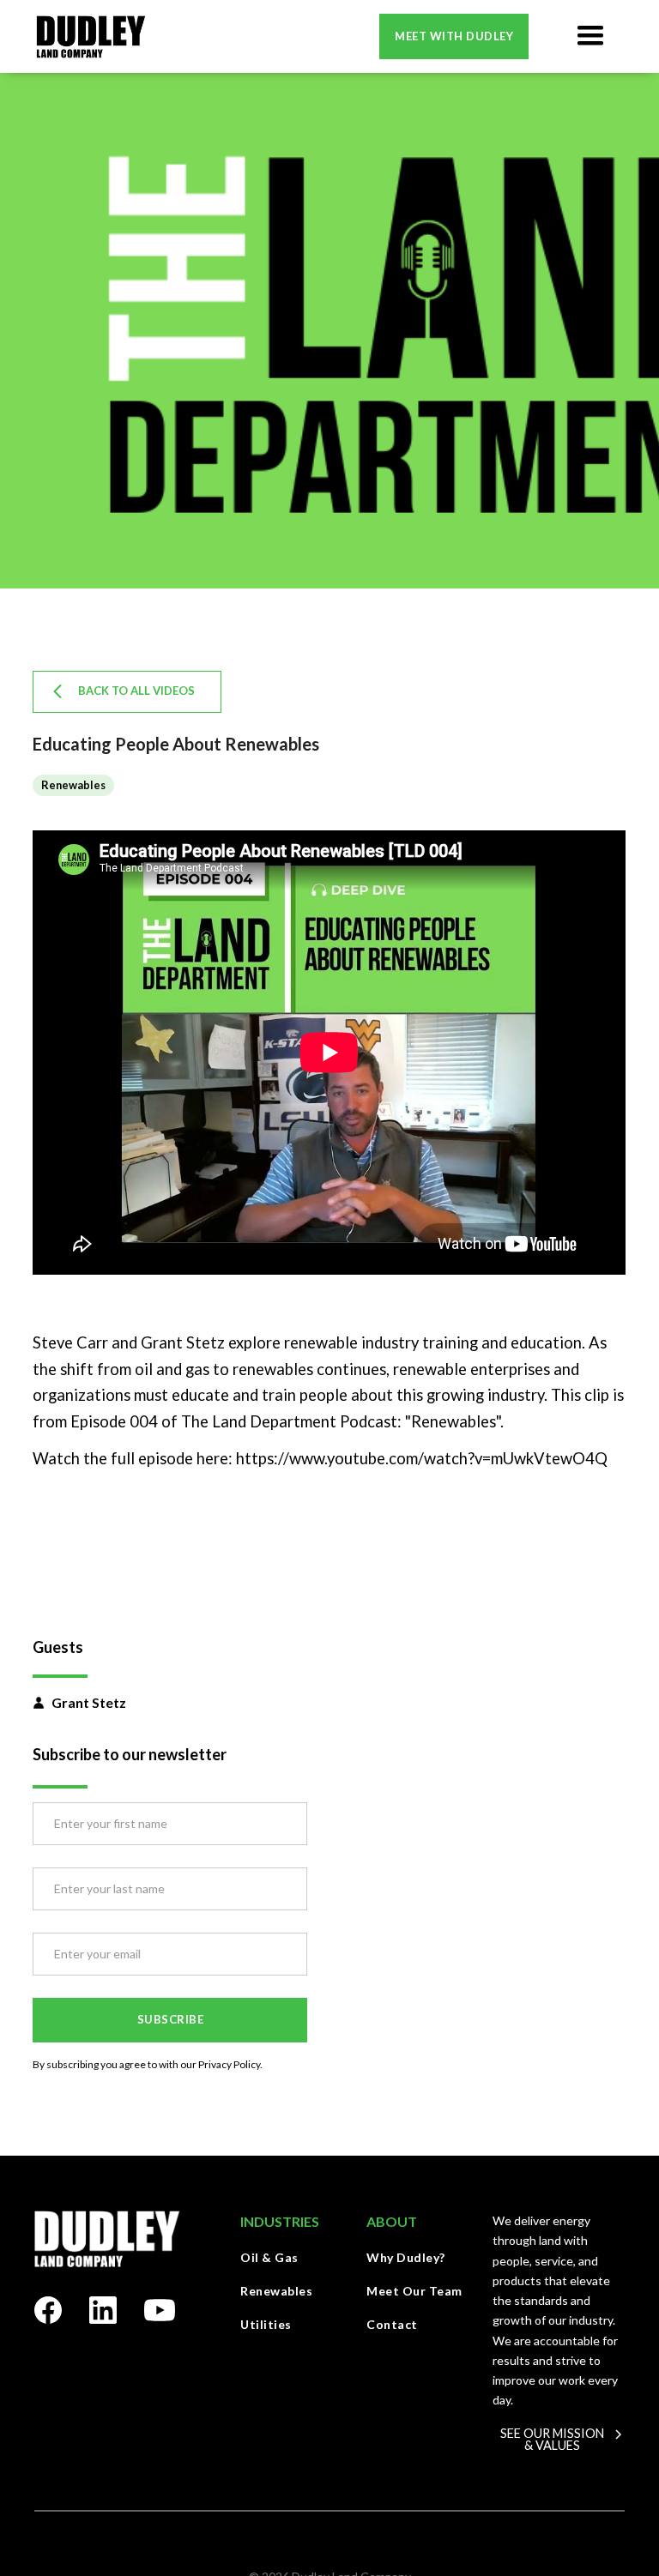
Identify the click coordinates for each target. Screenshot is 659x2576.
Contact (392, 2324)
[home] (91, 36)
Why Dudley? (406, 2257)
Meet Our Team (414, 2291)
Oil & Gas (269, 2257)
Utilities (266, 2324)
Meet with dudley (454, 36)
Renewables (276, 2291)
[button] (590, 36)
